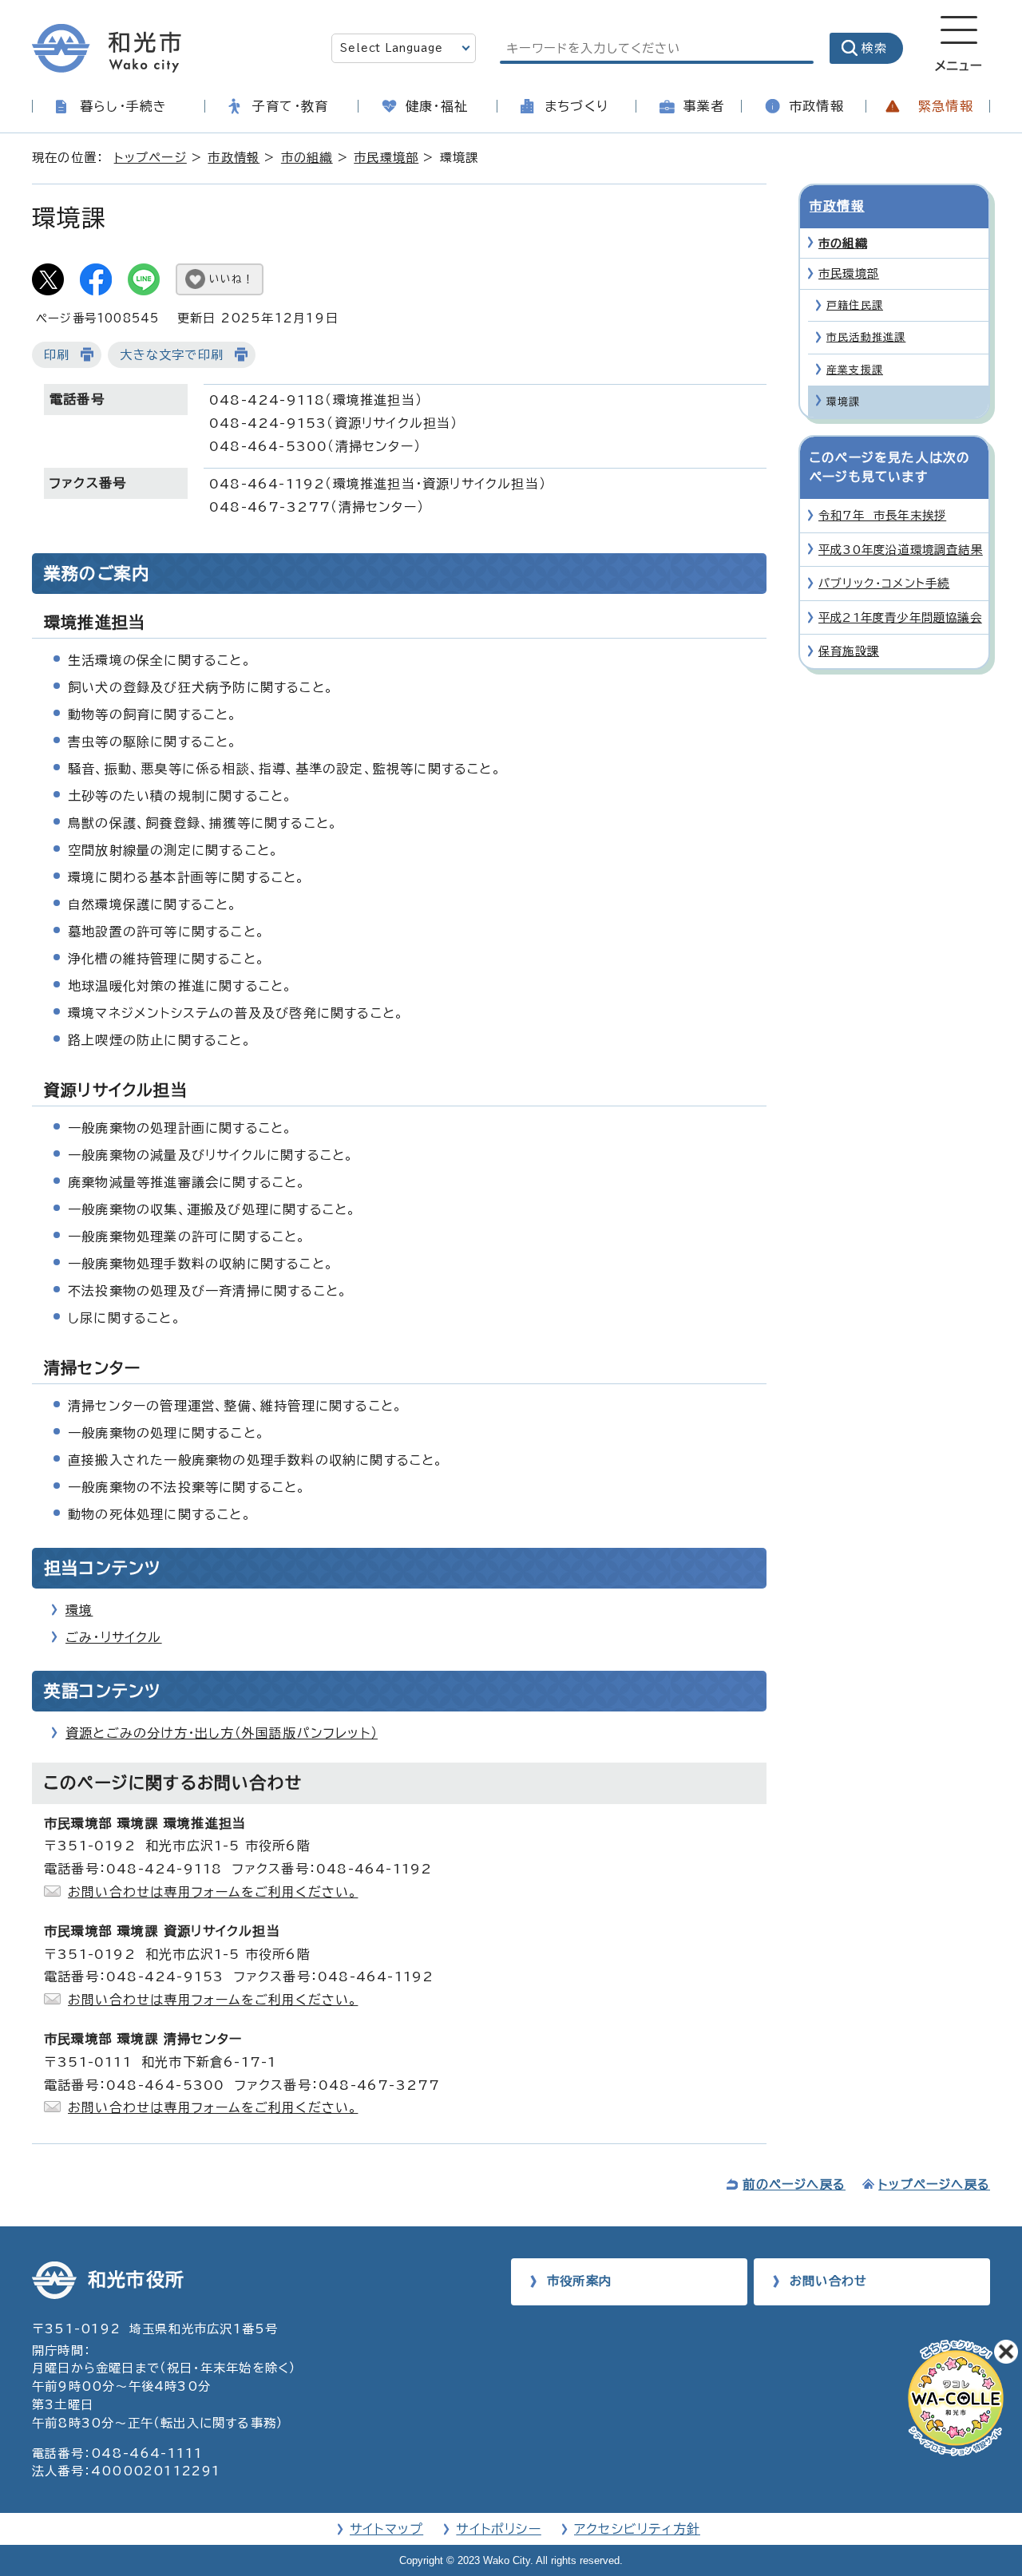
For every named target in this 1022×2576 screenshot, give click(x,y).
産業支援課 (855, 370)
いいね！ (232, 279)
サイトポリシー (498, 2529)
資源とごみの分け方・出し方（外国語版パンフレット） (222, 1733)
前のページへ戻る (794, 2184)
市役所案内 (579, 2281)
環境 (79, 1610)
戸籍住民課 (855, 305)
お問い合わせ (828, 2281)
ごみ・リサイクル (114, 1637)
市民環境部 (386, 158)
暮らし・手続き (123, 106)
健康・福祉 (437, 106)
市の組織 (307, 158)
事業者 (704, 106)
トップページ (151, 158)
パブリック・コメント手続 (884, 583)
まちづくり (576, 106)
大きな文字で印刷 (172, 355)
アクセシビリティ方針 (637, 2529)
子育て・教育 (290, 106)
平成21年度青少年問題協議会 (900, 617)
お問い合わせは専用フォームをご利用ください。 (213, 1892)
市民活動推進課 (866, 337)
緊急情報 (946, 106)
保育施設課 (849, 651)
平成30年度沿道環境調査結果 (901, 550)
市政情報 (816, 106)
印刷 (57, 355)
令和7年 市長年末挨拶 (882, 515)
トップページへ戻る (934, 2184)
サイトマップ (386, 2529)
